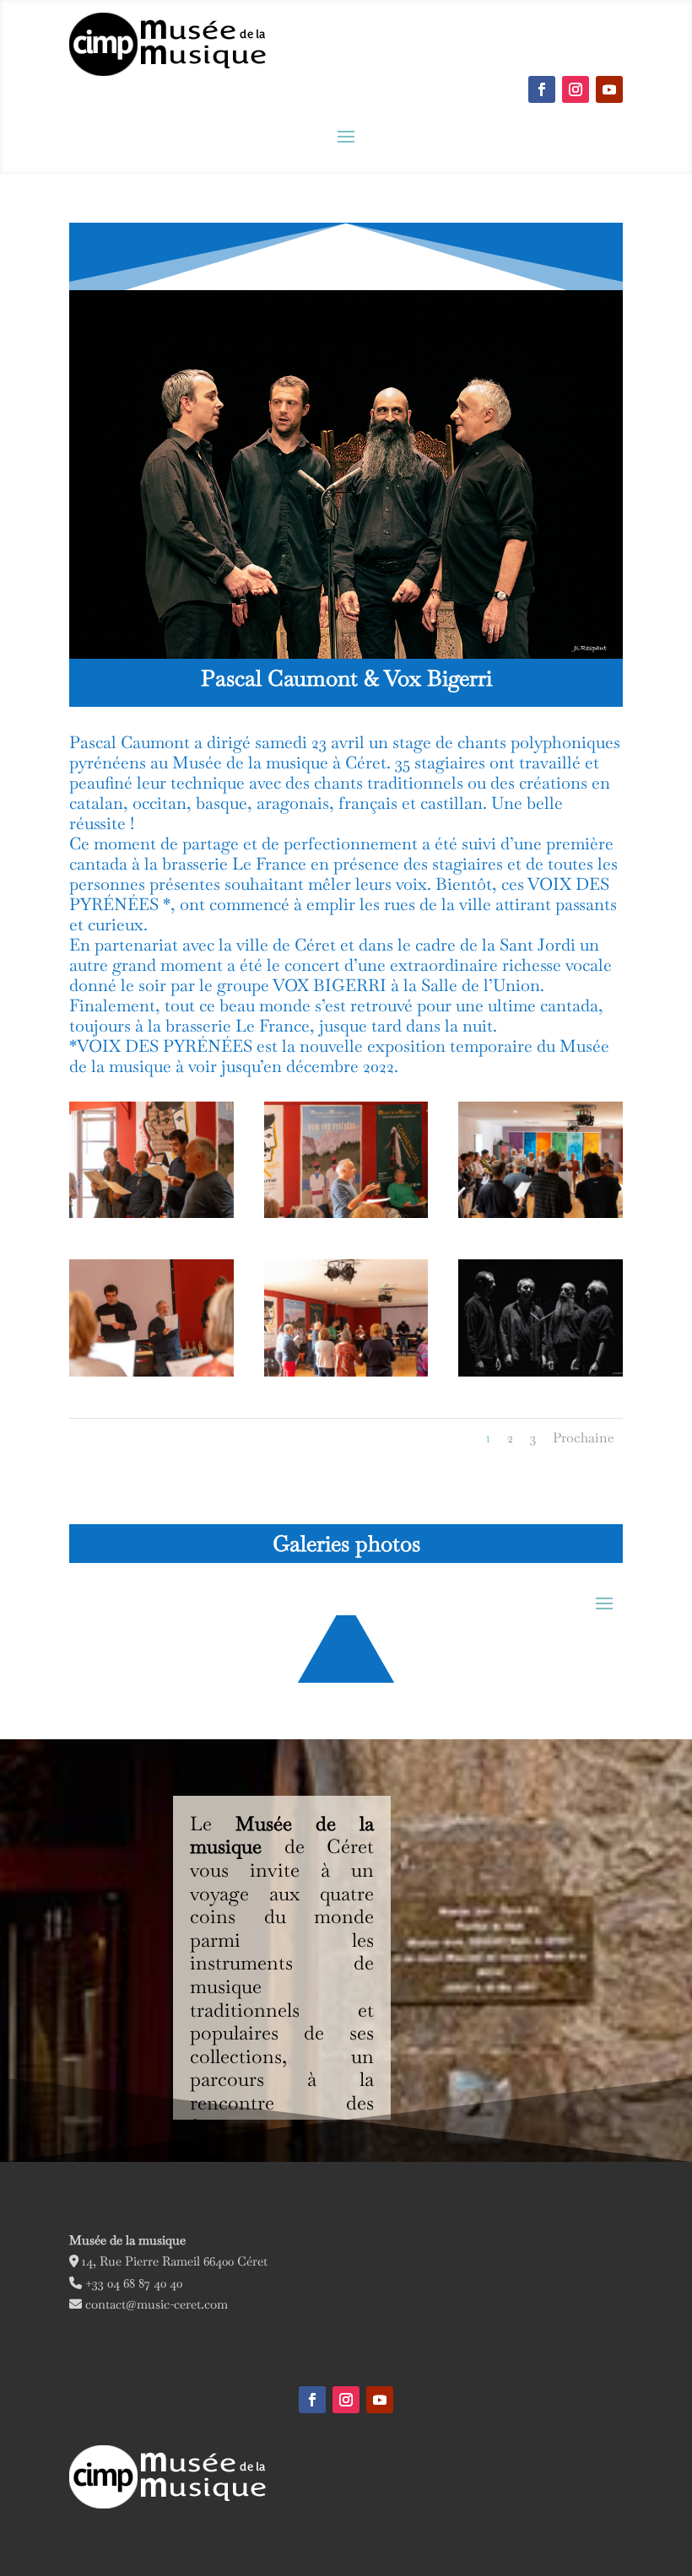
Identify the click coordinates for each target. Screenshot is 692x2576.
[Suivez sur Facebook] (542, 89)
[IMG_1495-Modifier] (346, 1376)
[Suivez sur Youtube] (609, 89)
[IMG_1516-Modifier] (151, 1376)
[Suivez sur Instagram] (576, 89)
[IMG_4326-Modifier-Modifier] (541, 1376)
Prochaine (584, 1438)
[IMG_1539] (541, 1218)
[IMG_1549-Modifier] (151, 1218)
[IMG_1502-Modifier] (346, 1218)
